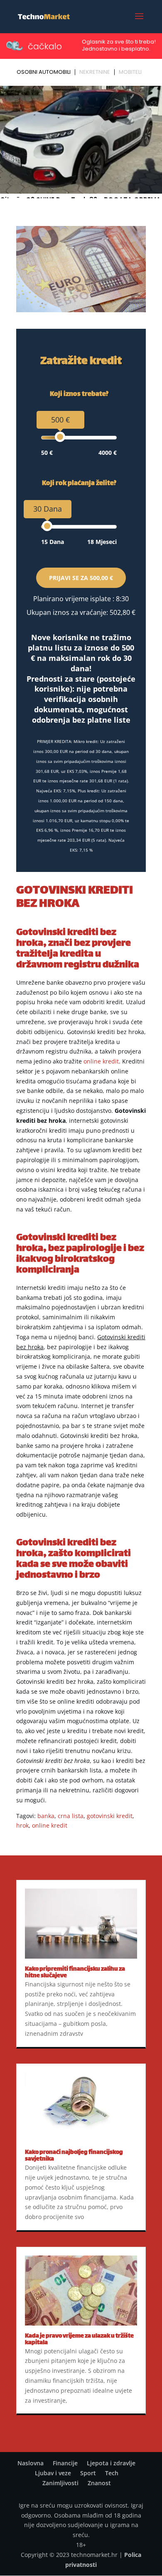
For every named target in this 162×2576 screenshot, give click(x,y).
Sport (88, 2473)
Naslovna (31, 2463)
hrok (22, 1825)
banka (46, 1816)
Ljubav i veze (53, 2473)
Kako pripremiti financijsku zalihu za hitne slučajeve (75, 1973)
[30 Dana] (47, 526)
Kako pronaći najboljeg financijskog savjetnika (74, 2156)
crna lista (71, 1816)
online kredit (101, 1061)
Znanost (99, 2483)
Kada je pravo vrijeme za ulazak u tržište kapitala (79, 2339)
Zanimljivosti (60, 2483)
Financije (65, 2463)
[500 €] (60, 437)
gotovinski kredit (110, 1816)
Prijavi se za (81, 578)
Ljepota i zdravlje (111, 2463)
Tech (112, 2473)
